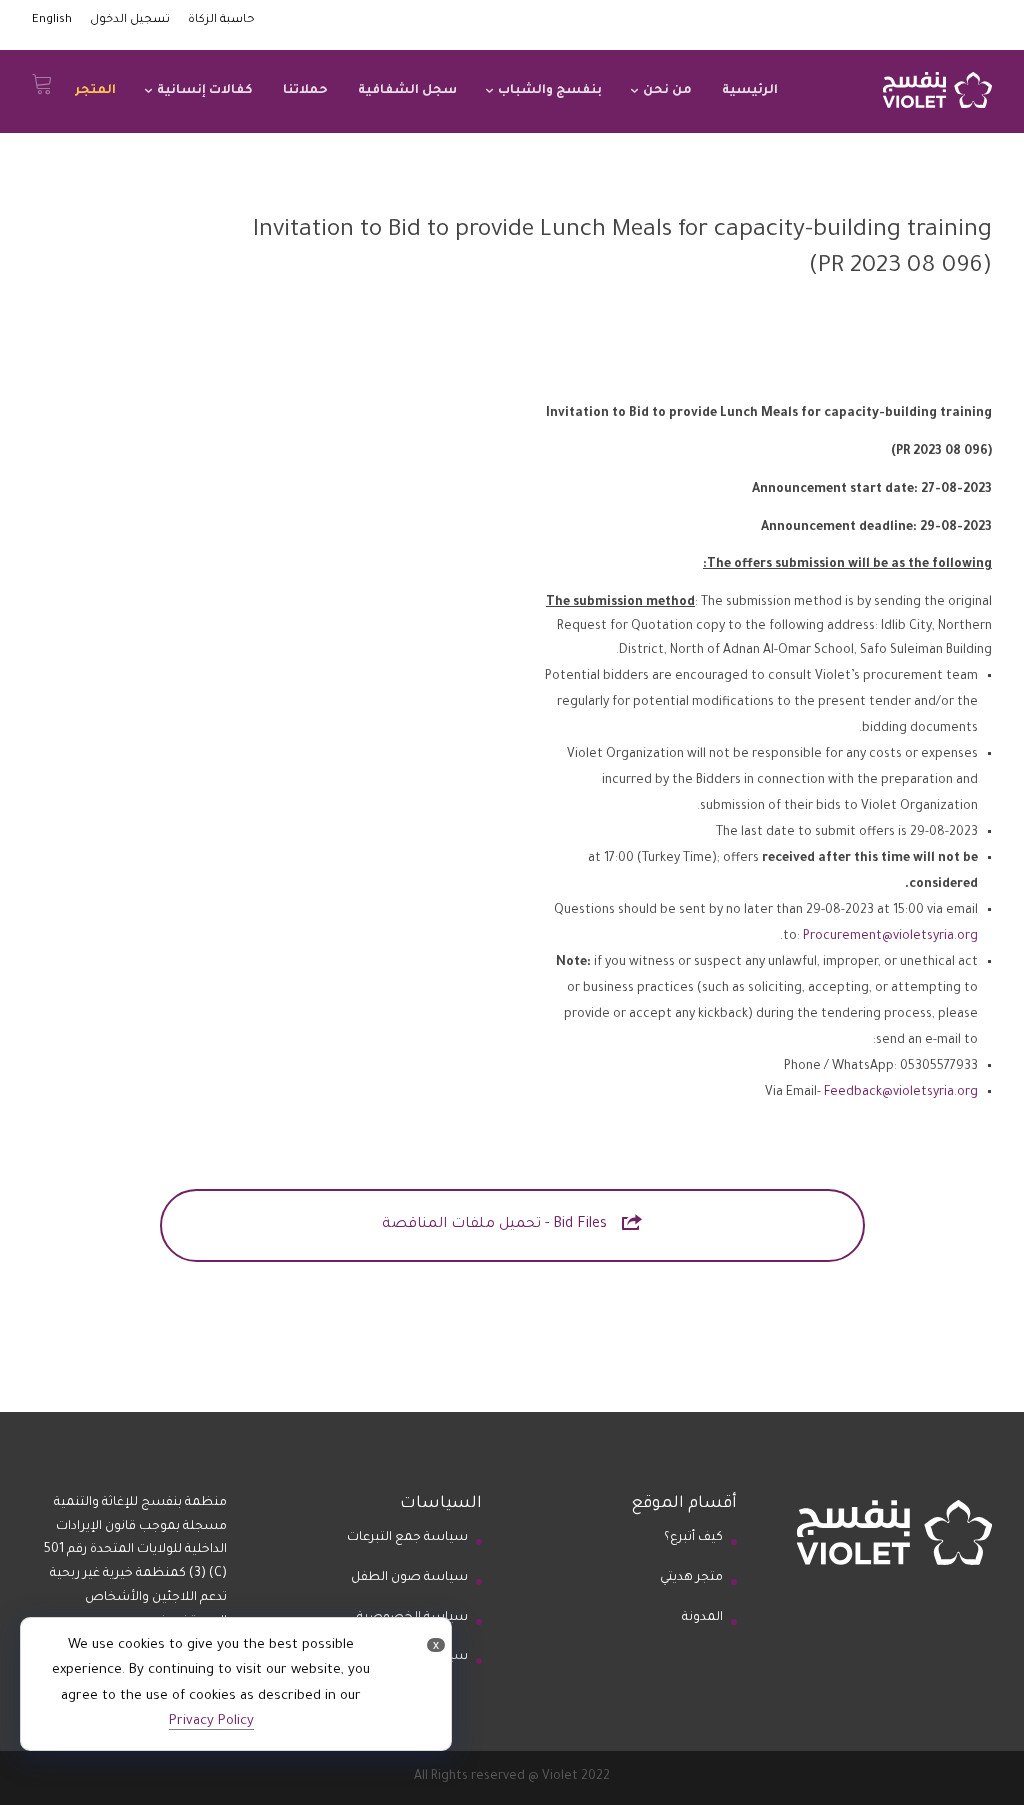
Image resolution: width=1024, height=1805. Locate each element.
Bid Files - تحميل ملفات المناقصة (512, 1222)
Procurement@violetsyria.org (890, 937)
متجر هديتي (691, 1578)
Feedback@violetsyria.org (901, 1093)
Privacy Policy (211, 1721)
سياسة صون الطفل (409, 1578)
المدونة (702, 1618)
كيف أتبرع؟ (693, 1538)
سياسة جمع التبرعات (407, 1538)
